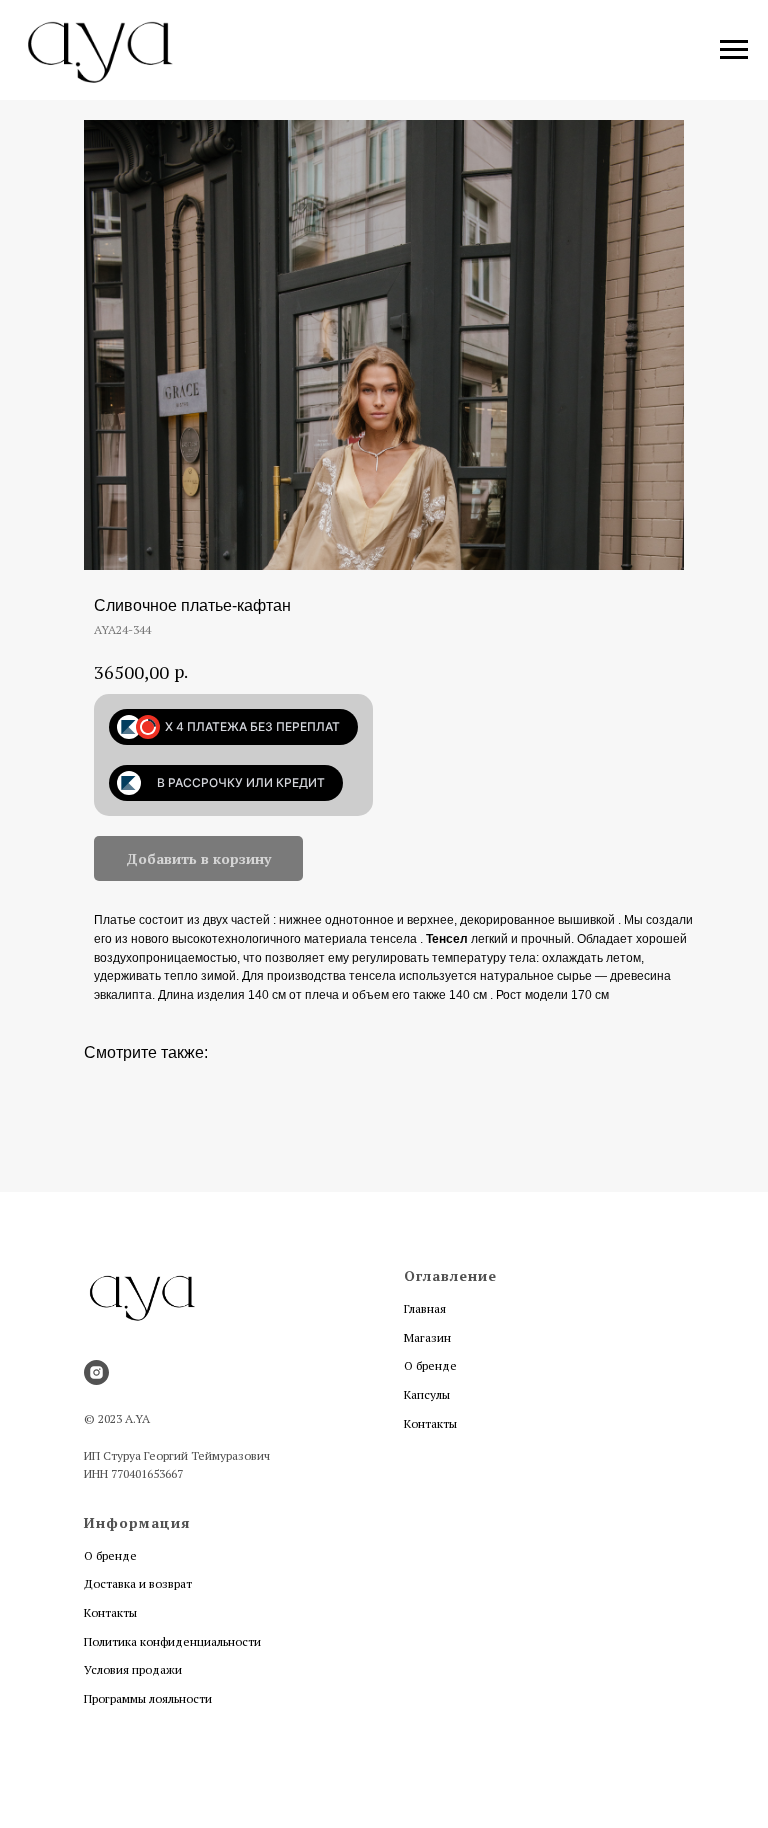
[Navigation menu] (734, 50)
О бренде (430, 1365)
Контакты (430, 1423)
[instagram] (96, 1372)
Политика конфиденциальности (172, 1641)
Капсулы (427, 1394)
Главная (425, 1308)
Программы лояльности (148, 1698)
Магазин (427, 1337)
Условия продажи (133, 1669)
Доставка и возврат (138, 1583)
